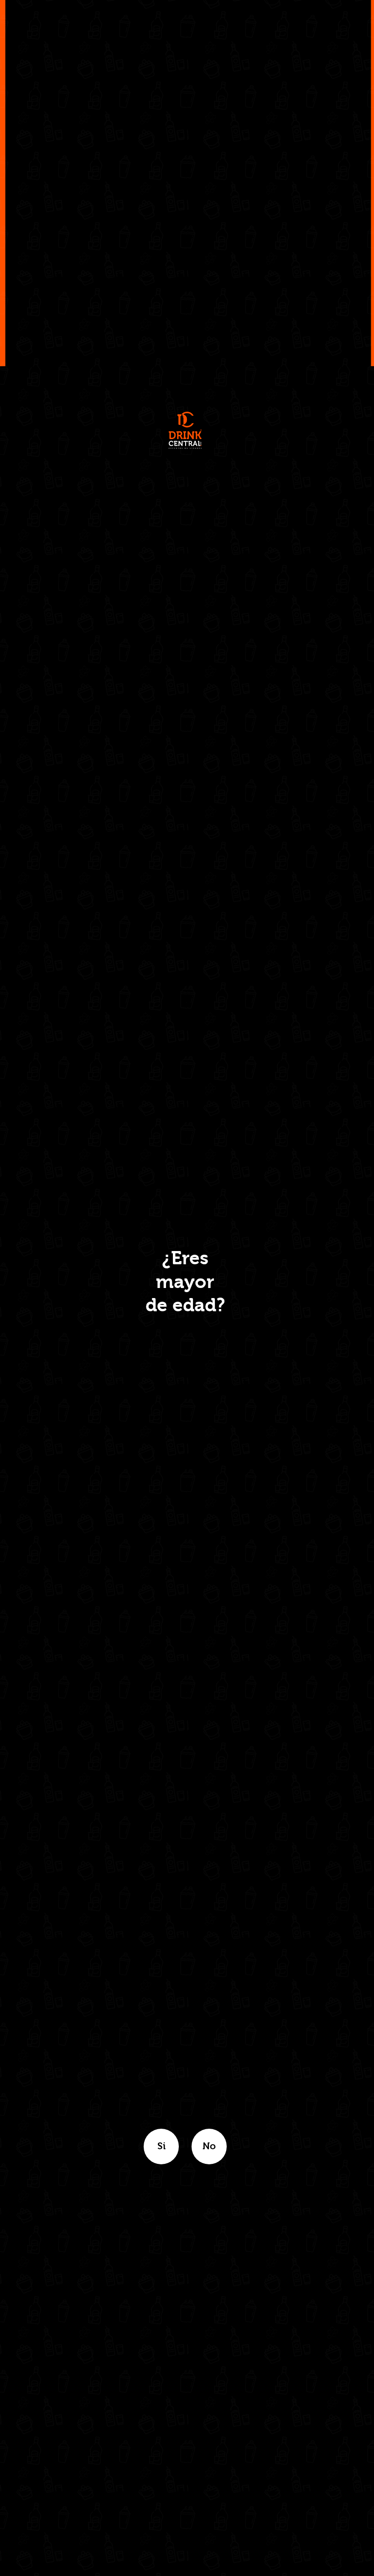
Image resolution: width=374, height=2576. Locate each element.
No (209, 2146)
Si (161, 2146)
